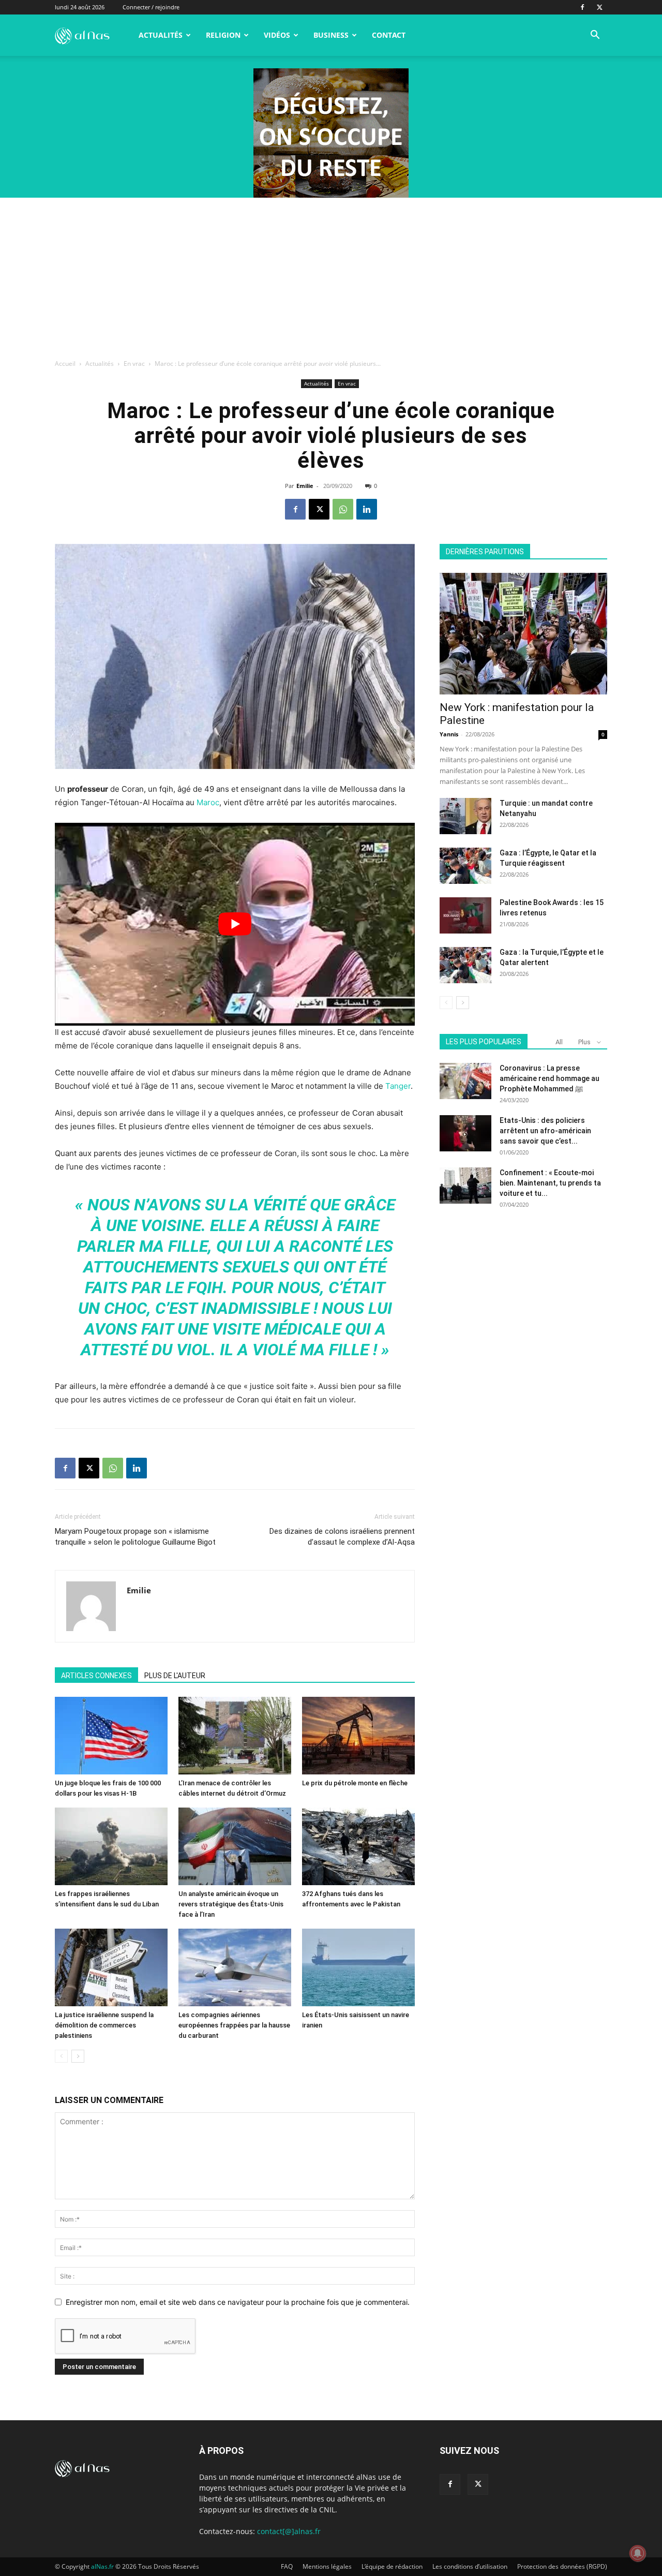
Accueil (65, 364)
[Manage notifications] (638, 2553)
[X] (599, 7)
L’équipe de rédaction (392, 2566)
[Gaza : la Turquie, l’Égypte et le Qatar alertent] (465, 965)
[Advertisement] (331, 275)
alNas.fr (102, 2566)
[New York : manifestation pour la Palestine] (523, 634)
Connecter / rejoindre (151, 7)
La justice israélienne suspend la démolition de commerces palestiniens (104, 2025)
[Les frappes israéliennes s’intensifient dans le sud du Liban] (111, 1846)
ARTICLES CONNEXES (96, 1676)
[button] (595, 36)
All (559, 1042)
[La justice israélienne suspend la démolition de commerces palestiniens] (111, 1967)
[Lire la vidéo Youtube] (235, 924)
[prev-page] (61, 2056)
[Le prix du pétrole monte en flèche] (358, 1736)
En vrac (134, 364)
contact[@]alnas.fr (289, 2531)
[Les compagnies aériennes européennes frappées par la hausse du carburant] (235, 1967)
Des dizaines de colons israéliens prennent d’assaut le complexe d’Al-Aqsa (342, 1537)
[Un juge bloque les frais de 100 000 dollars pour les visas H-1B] (111, 1736)
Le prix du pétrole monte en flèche (355, 1783)
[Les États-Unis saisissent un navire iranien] (358, 1967)
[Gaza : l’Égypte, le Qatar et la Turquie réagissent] (465, 866)
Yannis (449, 734)
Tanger (398, 1086)
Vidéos (277, 35)
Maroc (208, 802)
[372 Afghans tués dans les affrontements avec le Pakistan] (358, 1846)
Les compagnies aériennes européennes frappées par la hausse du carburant (234, 2025)
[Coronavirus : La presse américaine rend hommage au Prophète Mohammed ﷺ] (465, 1081)
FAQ (287, 2566)
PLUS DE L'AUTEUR (175, 1676)
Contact (389, 35)
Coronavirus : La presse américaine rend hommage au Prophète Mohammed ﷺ (550, 1078)
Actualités (161, 35)
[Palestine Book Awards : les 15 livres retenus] (465, 915)
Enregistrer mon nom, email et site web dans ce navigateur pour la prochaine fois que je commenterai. (238, 2302)
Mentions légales (327, 2566)
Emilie (305, 486)
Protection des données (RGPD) (562, 2566)
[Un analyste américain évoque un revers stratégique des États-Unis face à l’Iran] (235, 1846)
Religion (223, 35)
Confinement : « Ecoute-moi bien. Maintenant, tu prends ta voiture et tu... (550, 1183)
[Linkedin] (367, 509)
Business (331, 35)
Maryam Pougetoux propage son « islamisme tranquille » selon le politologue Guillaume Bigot (135, 1537)
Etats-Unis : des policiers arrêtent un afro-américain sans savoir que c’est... (545, 1131)
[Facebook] (582, 7)
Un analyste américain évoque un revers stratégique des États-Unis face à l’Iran (231, 1904)
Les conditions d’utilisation (470, 2566)
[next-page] (78, 2056)
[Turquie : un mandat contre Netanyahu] (465, 816)
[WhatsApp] (343, 509)
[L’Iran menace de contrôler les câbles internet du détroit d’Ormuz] (235, 1736)
